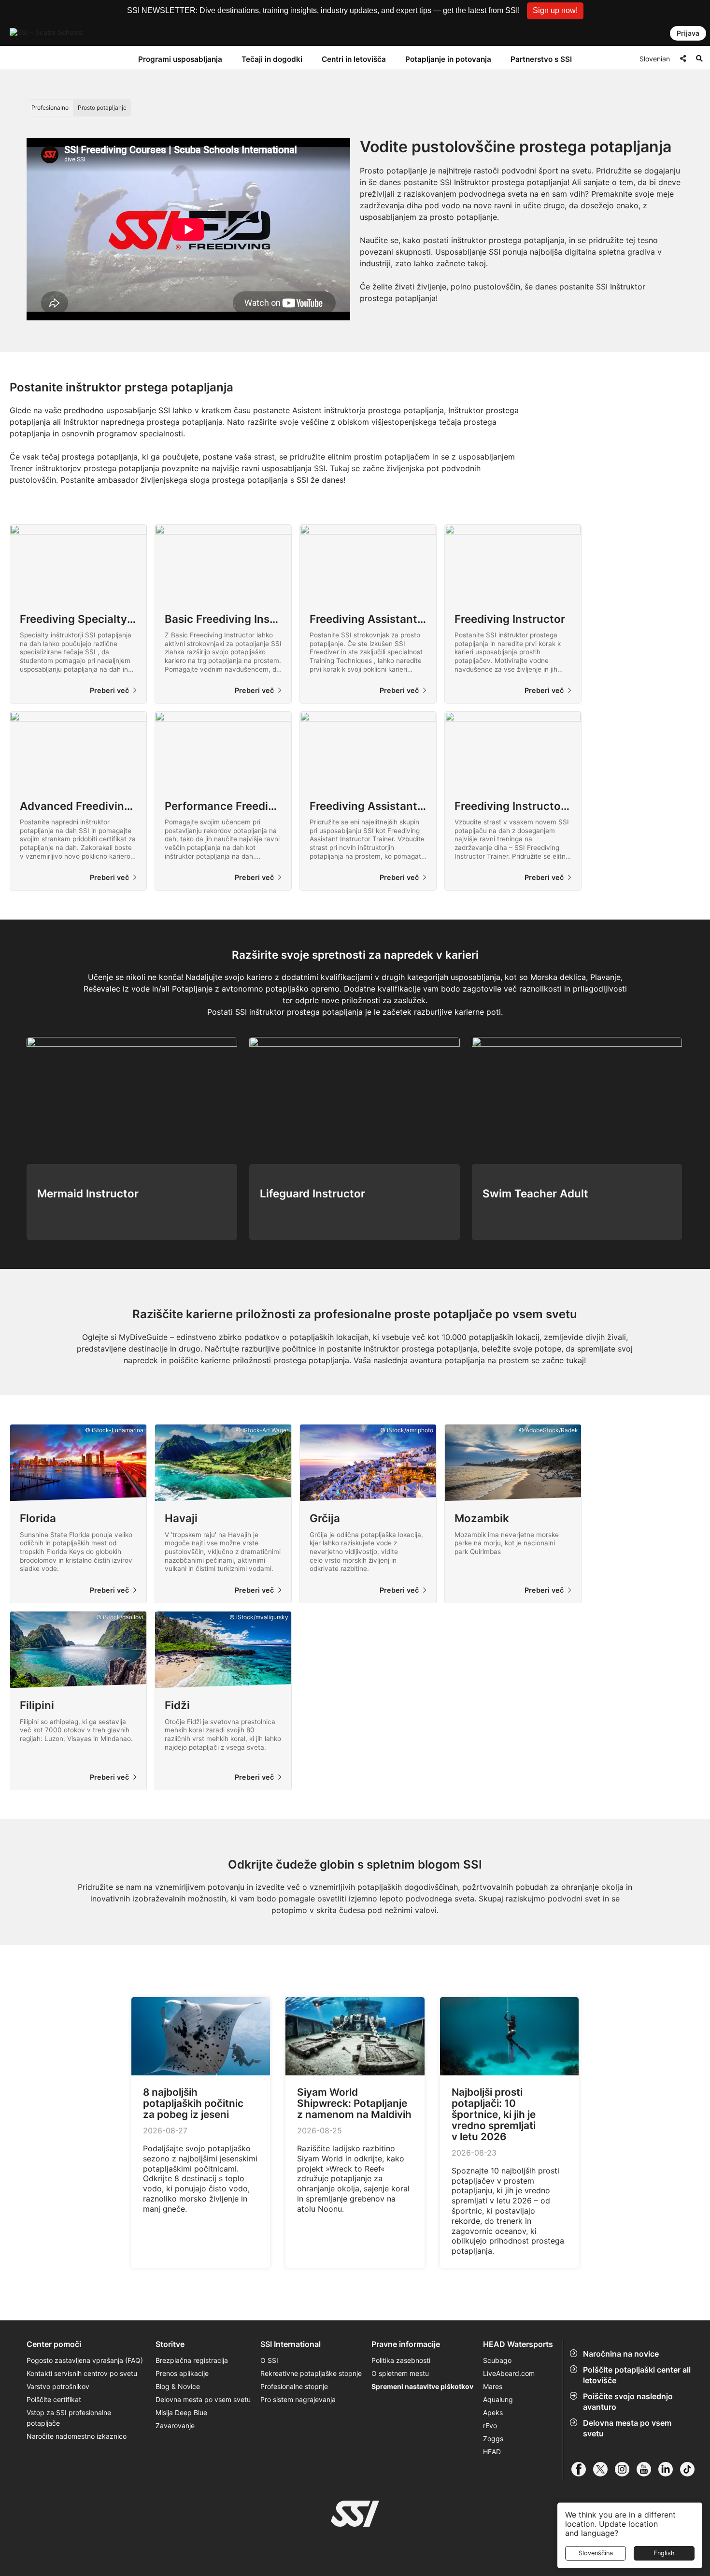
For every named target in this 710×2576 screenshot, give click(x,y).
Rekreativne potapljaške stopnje (311, 2373)
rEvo (490, 2425)
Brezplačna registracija (192, 2360)
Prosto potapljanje (102, 108)
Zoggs (493, 2439)
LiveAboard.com (509, 2373)
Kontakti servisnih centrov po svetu (82, 2373)
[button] (555, 11)
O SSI (269, 2360)
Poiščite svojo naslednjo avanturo (628, 2402)
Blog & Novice (178, 2386)
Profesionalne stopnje (294, 2386)
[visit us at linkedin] (669, 2469)
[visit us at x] (604, 2469)
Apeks (493, 2412)
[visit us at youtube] (647, 2469)
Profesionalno (50, 108)
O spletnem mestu (400, 2373)
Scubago (497, 2360)
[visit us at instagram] (626, 2469)
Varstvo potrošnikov (58, 2386)
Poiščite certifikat (54, 2399)
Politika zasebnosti (401, 2360)
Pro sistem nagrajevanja (298, 2399)
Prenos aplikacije (182, 2373)
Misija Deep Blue (181, 2412)
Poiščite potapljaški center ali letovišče (637, 2375)
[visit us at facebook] (582, 2469)
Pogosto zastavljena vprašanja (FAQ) (85, 2360)
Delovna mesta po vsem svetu (627, 2428)
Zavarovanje (175, 2425)
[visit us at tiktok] (691, 2469)
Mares (493, 2386)
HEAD (492, 2452)
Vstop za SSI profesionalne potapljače (69, 2418)
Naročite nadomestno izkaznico (77, 2436)
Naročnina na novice (621, 2354)
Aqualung (498, 2399)
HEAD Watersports (518, 2344)
